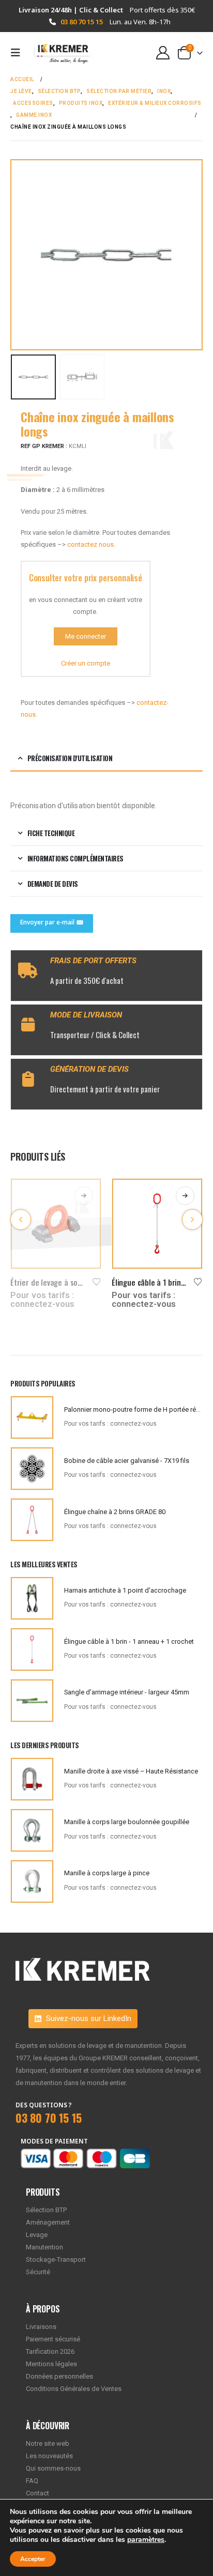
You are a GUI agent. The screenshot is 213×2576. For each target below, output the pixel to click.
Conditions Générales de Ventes (74, 2389)
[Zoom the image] (83, 1964)
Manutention (44, 2247)
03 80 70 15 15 (82, 22)
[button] (19, 53)
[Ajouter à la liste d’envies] (97, 1281)
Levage (37, 2235)
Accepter (33, 2559)
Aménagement (48, 2222)
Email (52, 923)
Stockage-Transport (56, 2259)
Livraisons (41, 2327)
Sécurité (38, 2272)
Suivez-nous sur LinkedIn (88, 2018)
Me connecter (86, 636)
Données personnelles (59, 2376)
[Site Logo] (58, 53)
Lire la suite (84, 1196)
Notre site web (48, 2443)
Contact (37, 2493)
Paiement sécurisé (53, 2339)
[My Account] (163, 53)
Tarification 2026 (50, 2351)
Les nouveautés (49, 2456)
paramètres (146, 2540)
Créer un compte (86, 663)
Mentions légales (51, 2364)
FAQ (32, 2481)
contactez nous (90, 544)
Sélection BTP (46, 2210)
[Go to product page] (56, 1224)
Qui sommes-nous (53, 2468)
